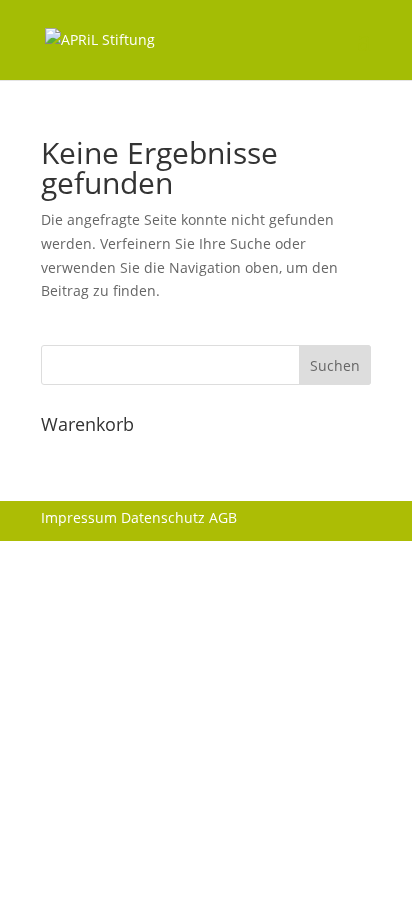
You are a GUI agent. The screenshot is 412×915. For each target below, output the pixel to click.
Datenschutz (163, 517)
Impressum (79, 517)
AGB (223, 517)
